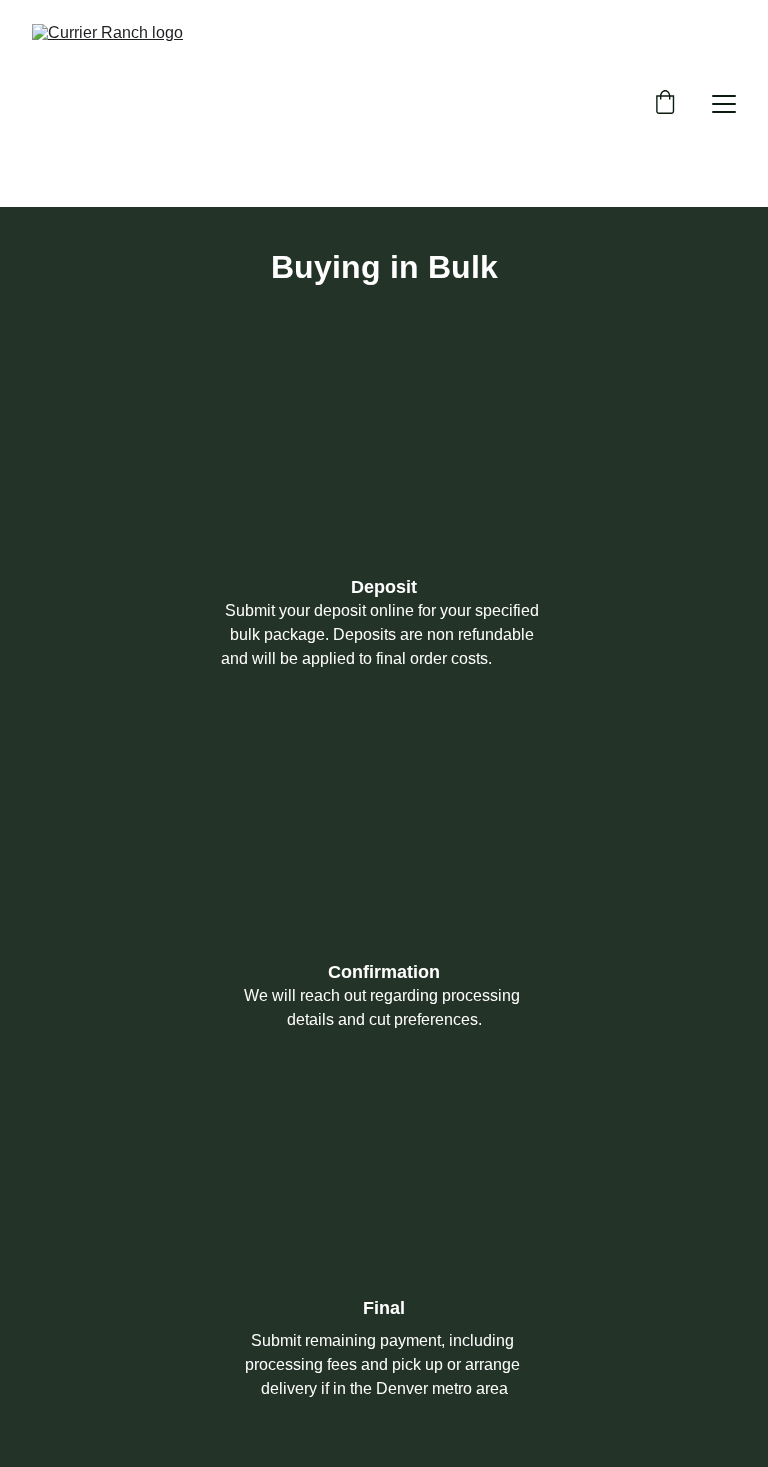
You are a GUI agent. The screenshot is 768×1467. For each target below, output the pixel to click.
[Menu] (724, 104)
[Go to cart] (665, 104)
